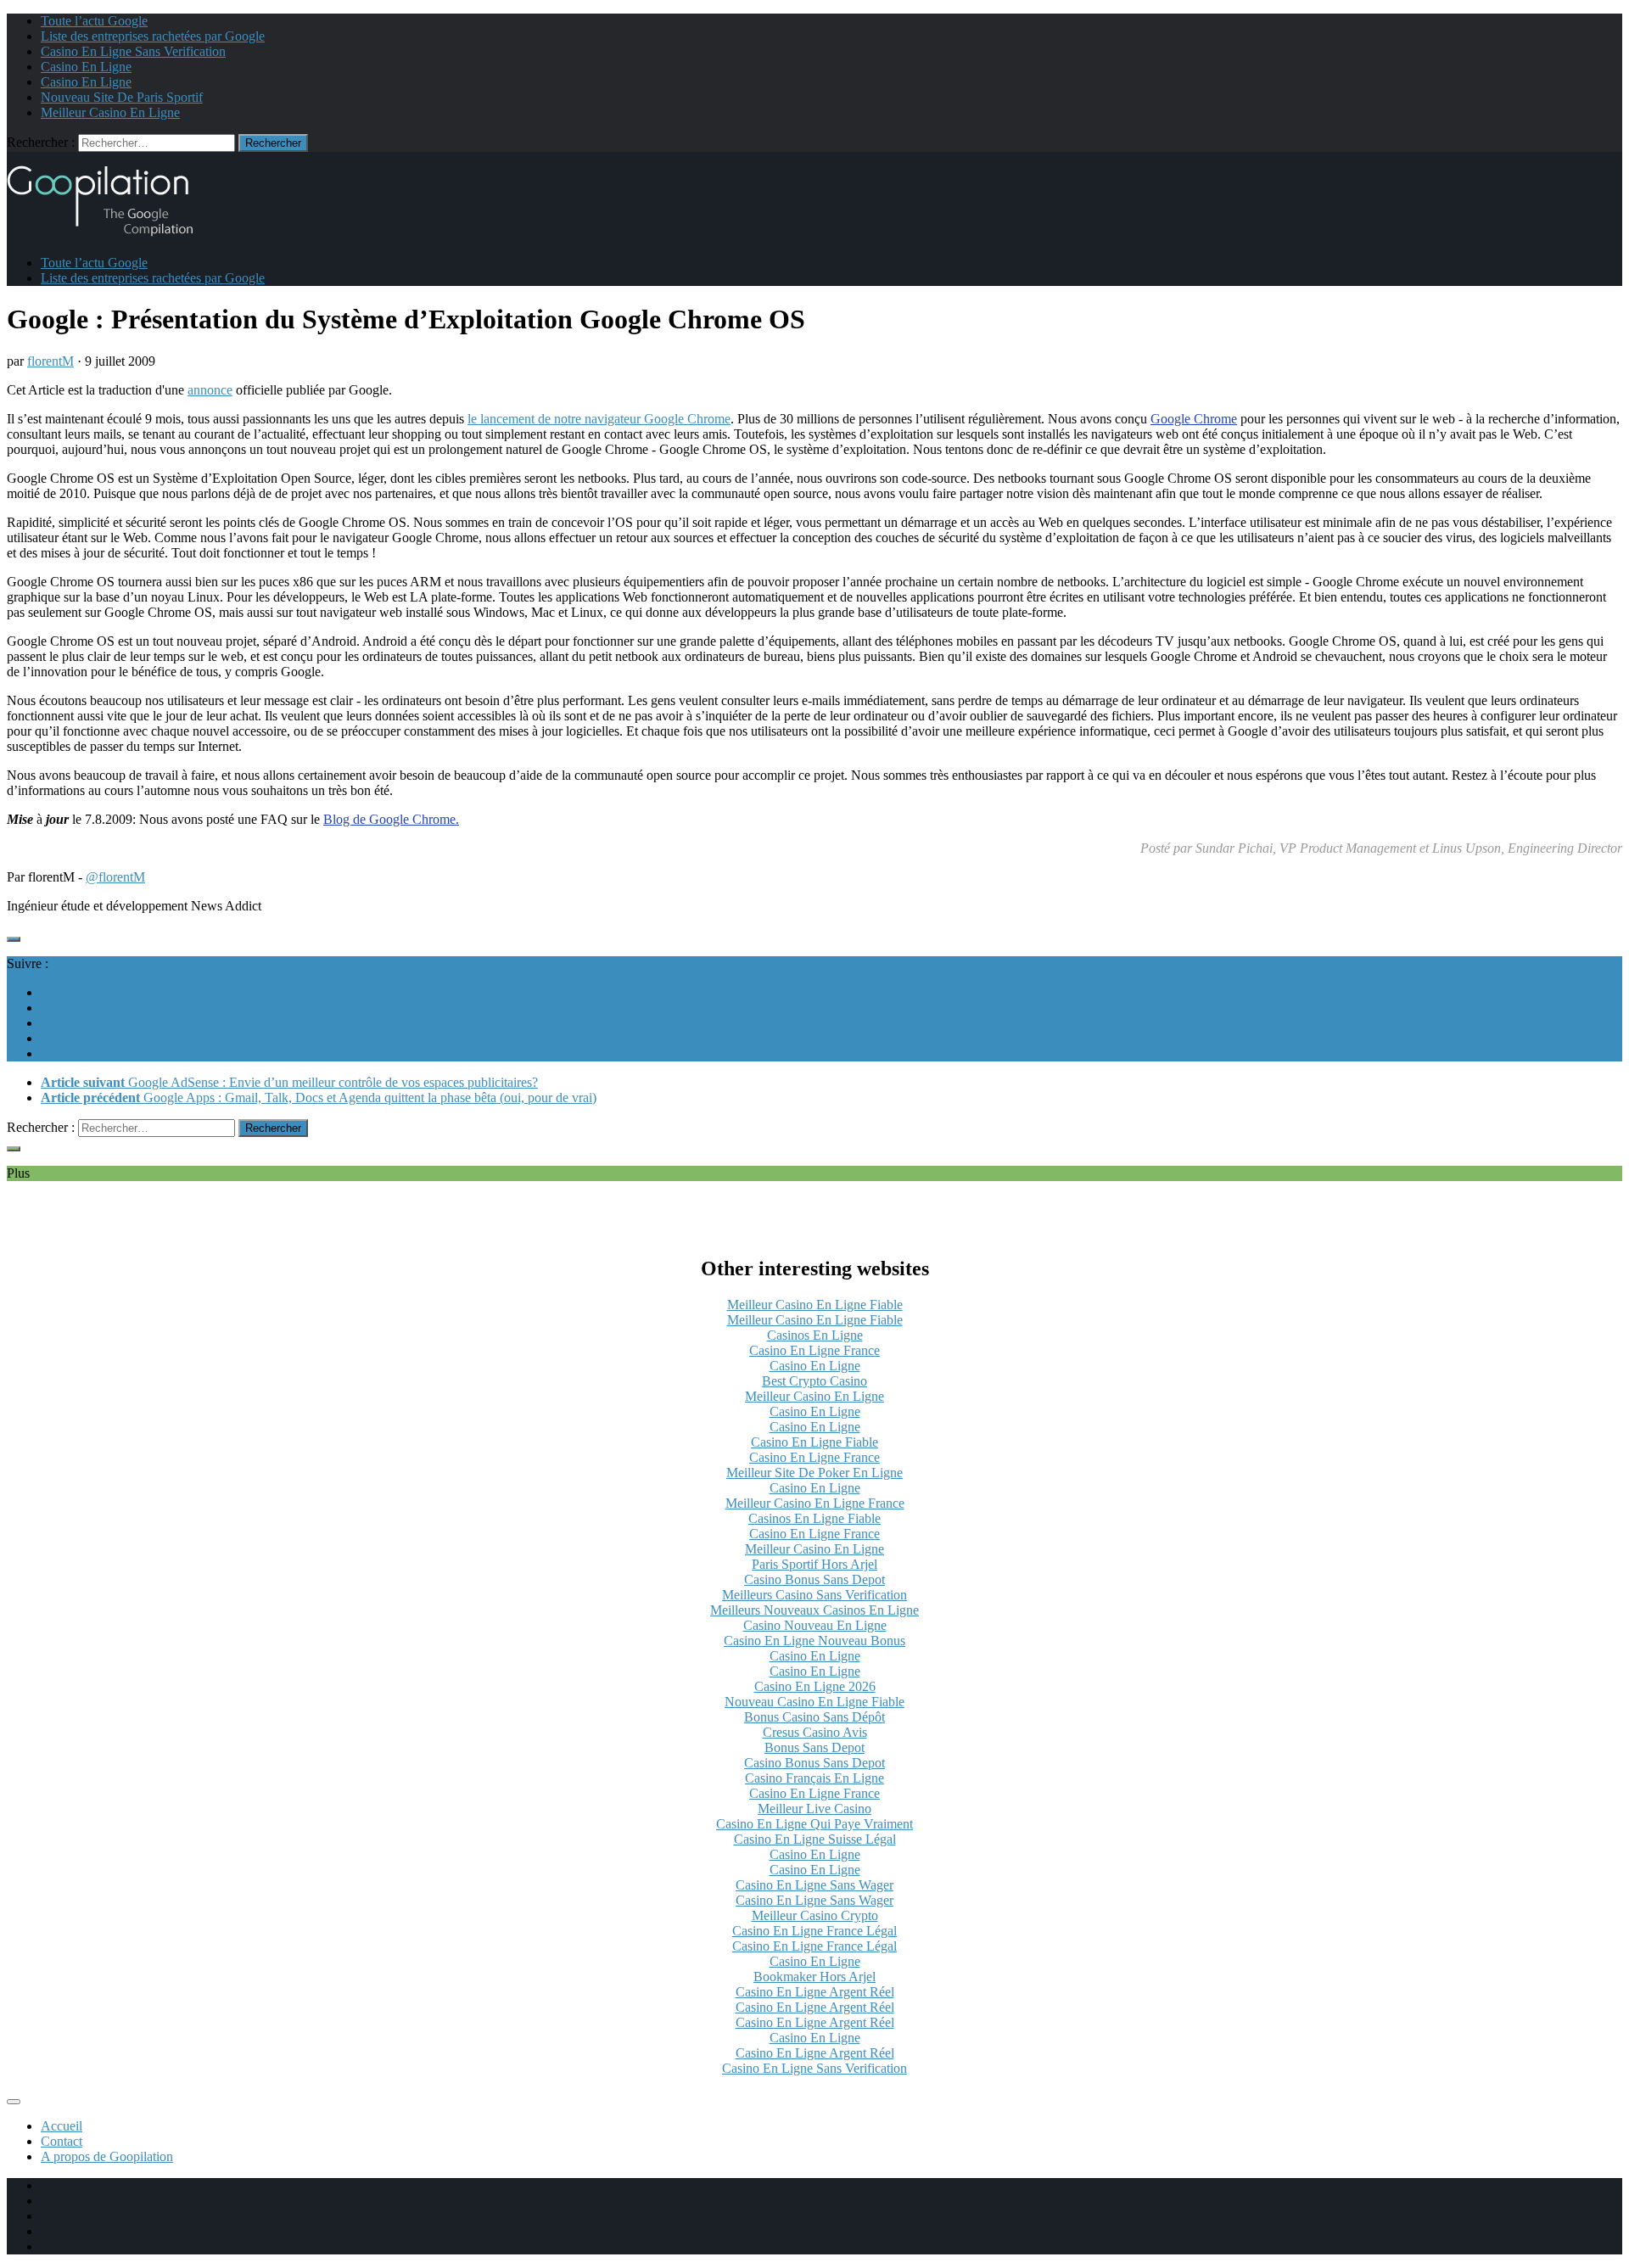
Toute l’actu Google (94, 21)
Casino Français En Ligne (814, 1778)
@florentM (115, 877)
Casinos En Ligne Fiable (814, 1518)
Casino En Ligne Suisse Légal (815, 1839)
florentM (50, 361)
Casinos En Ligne (815, 1335)
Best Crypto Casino (814, 1381)
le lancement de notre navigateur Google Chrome (599, 419)
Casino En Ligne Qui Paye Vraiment (814, 1824)
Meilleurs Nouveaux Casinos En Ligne (814, 1610)
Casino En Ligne (86, 67)
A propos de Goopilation (107, 2156)
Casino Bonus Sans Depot (814, 1579)
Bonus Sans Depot (814, 1747)
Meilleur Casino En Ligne (110, 112)
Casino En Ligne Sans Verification (133, 51)
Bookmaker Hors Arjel (814, 1977)
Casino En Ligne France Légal (814, 1931)
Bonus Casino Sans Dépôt (814, 1717)
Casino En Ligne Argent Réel (815, 1992)
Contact (62, 2141)
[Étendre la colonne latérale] (14, 939)
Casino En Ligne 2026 (815, 1686)
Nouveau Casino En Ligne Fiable (814, 1702)
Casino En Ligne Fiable (814, 1442)
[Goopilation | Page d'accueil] (110, 234)
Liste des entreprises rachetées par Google (153, 36)
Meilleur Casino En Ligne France (815, 1503)
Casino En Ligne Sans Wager (814, 1885)
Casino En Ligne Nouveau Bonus (814, 1641)
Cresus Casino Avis (815, 1732)
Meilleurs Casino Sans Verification (814, 1595)
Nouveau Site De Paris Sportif (122, 97)
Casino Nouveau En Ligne (815, 1625)
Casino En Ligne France (814, 1350)
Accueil (62, 2126)
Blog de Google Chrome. (391, 819)
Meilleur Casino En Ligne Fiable (815, 1305)
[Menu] (14, 2102)
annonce (210, 390)
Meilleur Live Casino (814, 1809)
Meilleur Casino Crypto (815, 1915)
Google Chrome (1194, 419)
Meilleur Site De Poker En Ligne (814, 1473)
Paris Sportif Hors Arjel (814, 1564)
